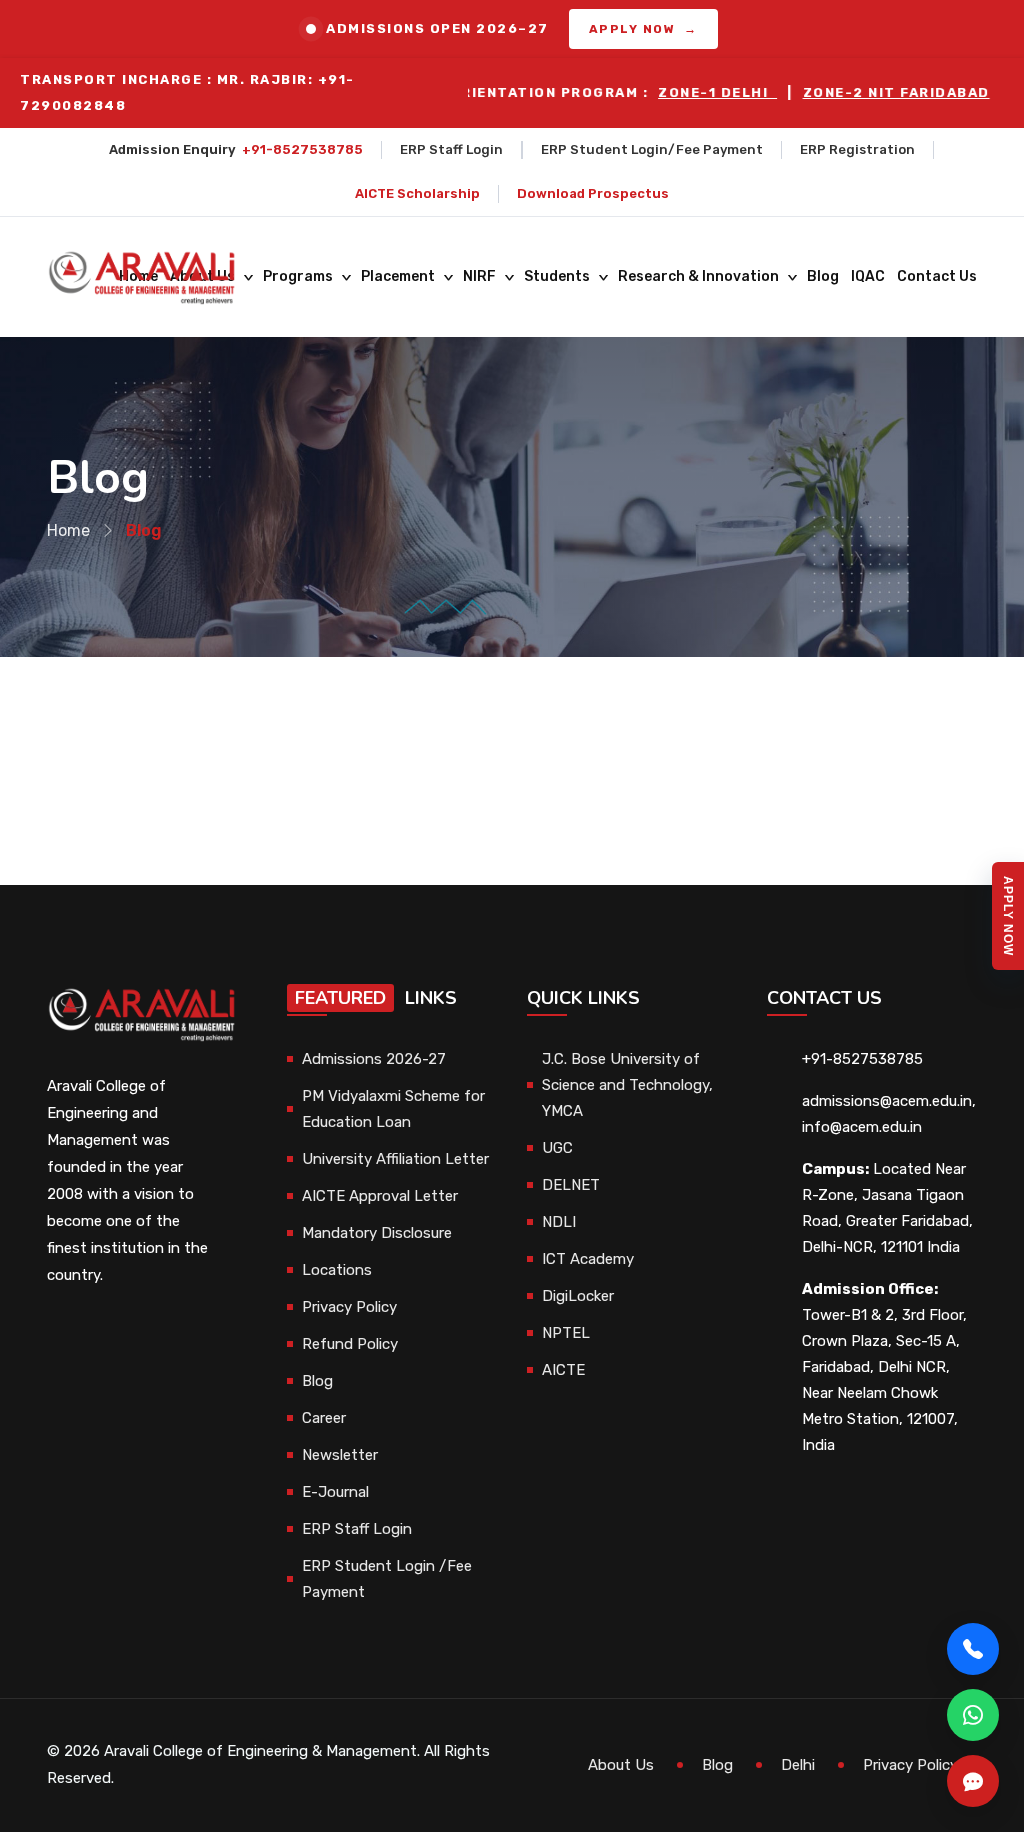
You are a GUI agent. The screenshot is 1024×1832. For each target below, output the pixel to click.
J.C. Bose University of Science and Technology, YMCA (627, 1085)
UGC (557, 1148)
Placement (398, 276)
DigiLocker (578, 1296)
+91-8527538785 (302, 149)
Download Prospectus (593, 193)
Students (557, 276)
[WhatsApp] (973, 1715)
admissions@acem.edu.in (887, 1101)
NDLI (559, 1222)
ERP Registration (857, 149)
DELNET (571, 1185)
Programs (298, 276)
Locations (337, 1270)
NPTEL (566, 1333)
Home (68, 530)
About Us (621, 1765)
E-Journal (335, 1492)
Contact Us (937, 276)
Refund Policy (350, 1344)
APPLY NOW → (643, 29)
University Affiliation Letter (395, 1159)
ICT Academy (588, 1259)
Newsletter (340, 1455)
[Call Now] (973, 1649)
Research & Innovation (698, 276)
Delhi (798, 1765)
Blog (823, 276)
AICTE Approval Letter (380, 1196)
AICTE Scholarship (417, 193)
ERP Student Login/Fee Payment (652, 149)
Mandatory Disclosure (377, 1233)
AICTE (563, 1370)
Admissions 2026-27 (374, 1059)
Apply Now (1008, 916)
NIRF (479, 276)
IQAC (868, 276)
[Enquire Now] (973, 1781)
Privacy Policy (349, 1307)
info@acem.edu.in (862, 1127)
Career (324, 1418)
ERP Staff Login (451, 149)
